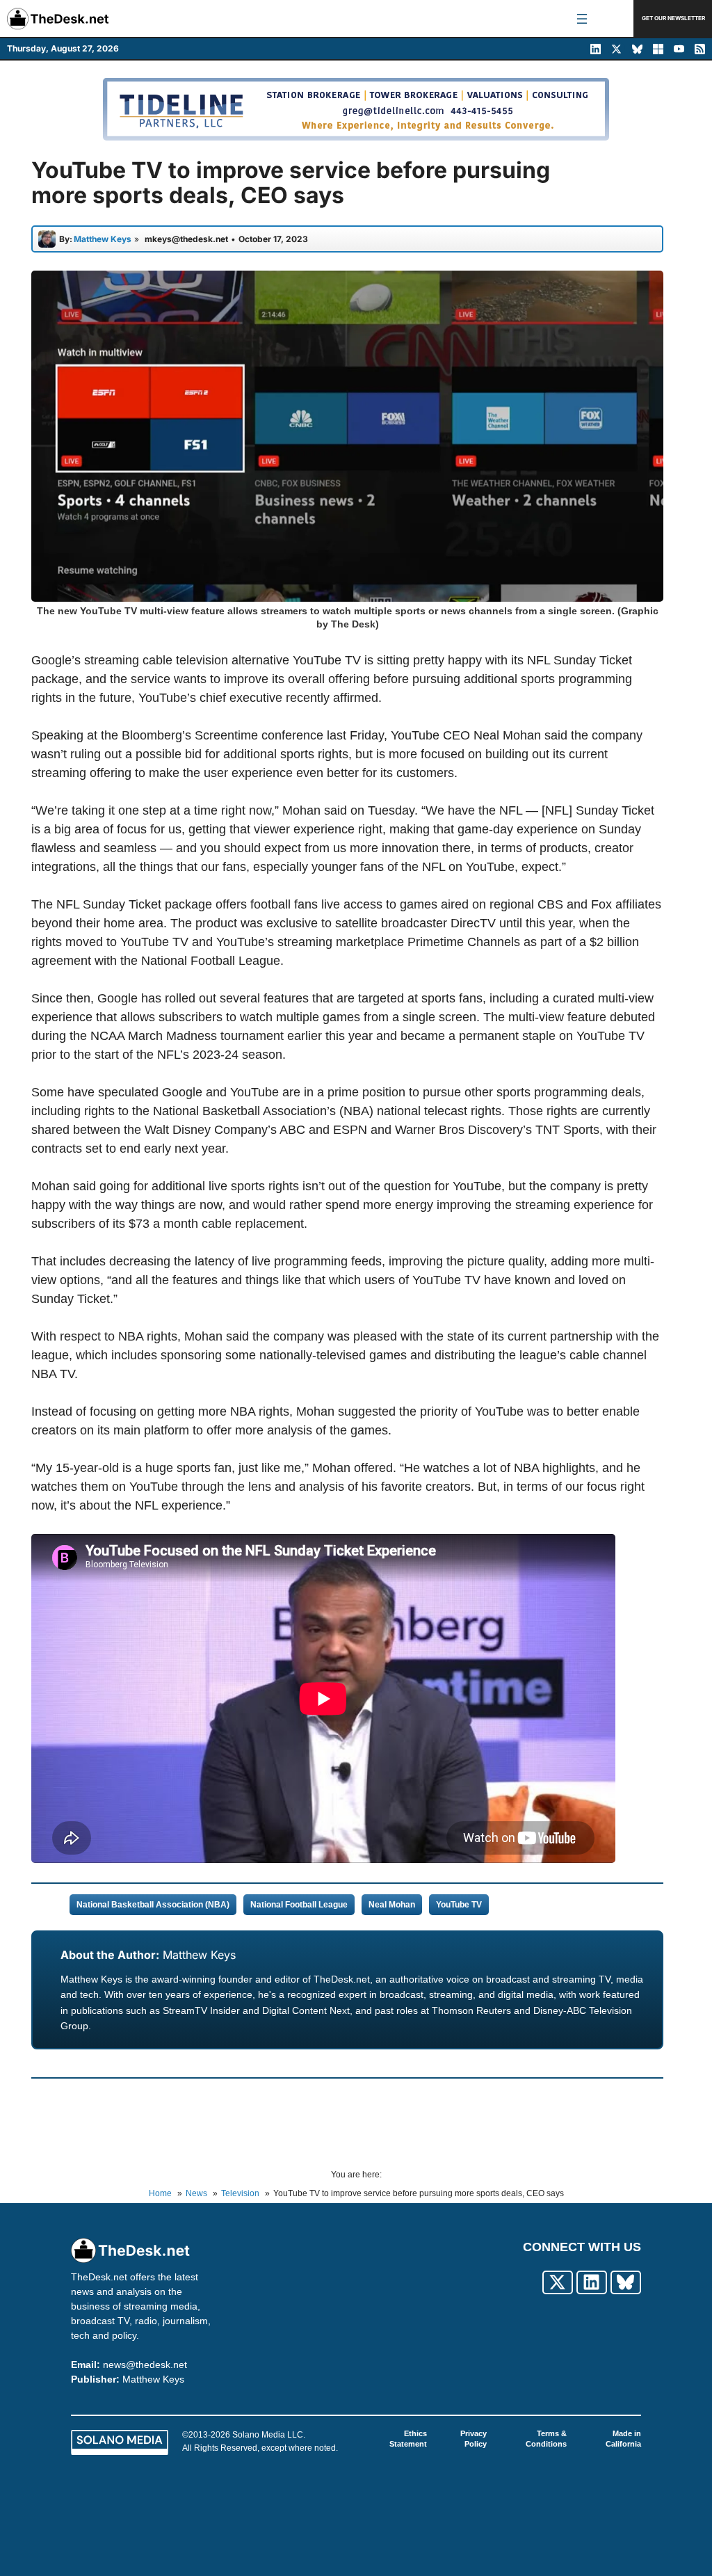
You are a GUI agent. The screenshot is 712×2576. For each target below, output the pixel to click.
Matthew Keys (199, 1955)
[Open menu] (582, 19)
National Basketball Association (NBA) (153, 1905)
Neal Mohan (392, 1905)
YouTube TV (459, 1905)
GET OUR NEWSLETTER (673, 18)
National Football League (299, 1905)
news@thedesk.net (145, 2365)
